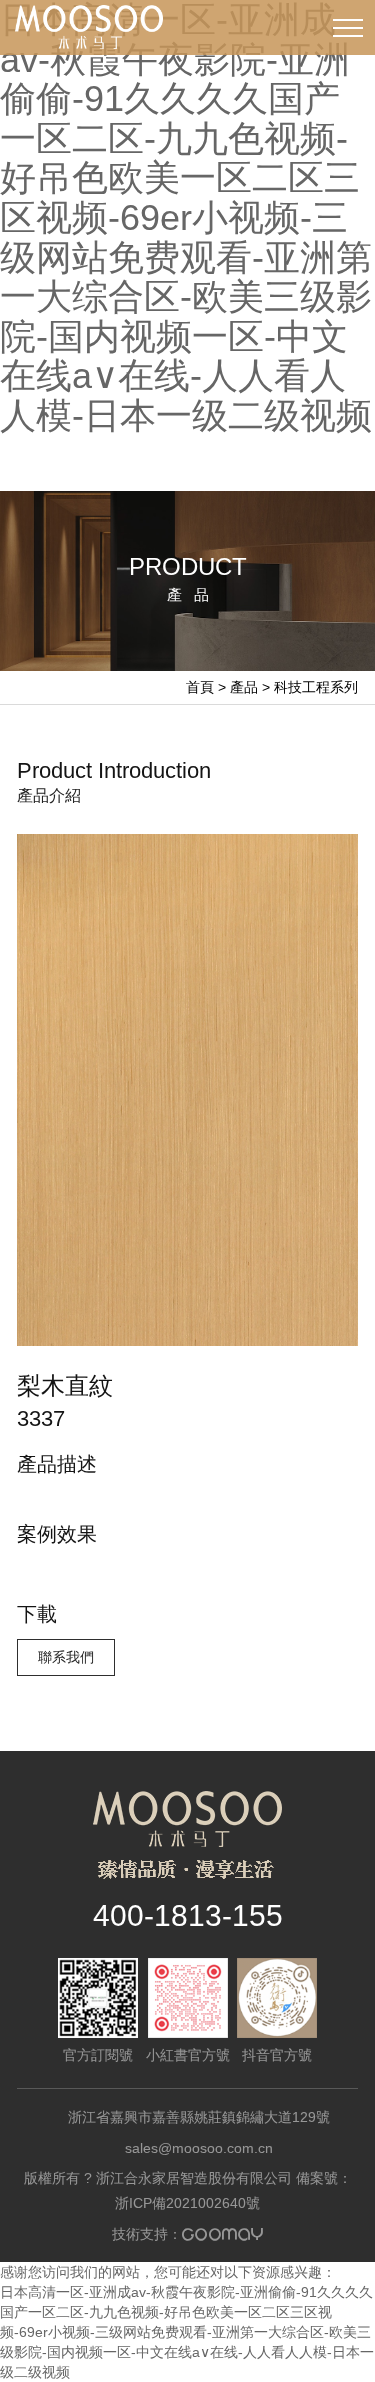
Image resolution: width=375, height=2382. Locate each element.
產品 (244, 687)
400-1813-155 (188, 1915)
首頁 (200, 687)
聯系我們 (66, 1657)
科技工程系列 (316, 687)
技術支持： (187, 2234)
